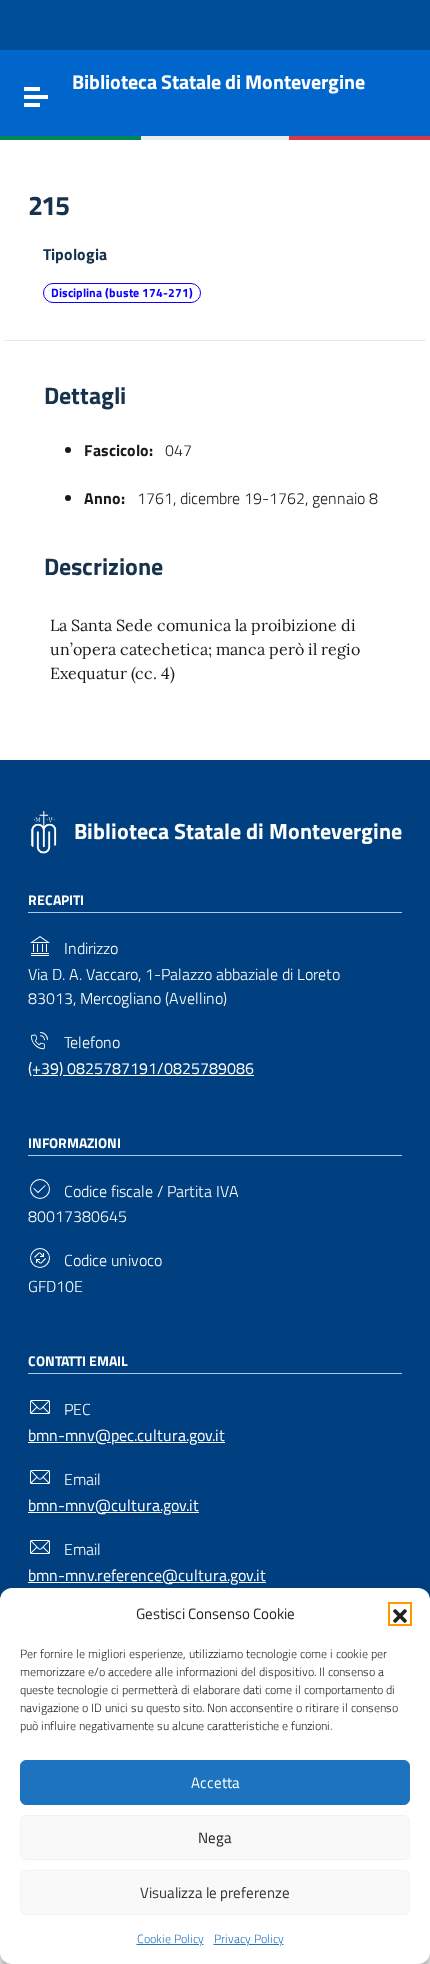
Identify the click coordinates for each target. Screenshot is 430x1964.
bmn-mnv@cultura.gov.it (113, 1505)
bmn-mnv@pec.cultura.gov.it (126, 1435)
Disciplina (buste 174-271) (122, 292)
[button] (400, 1614)
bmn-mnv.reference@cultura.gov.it (147, 1575)
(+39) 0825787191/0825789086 (141, 1068)
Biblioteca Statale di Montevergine (238, 831)
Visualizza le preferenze (215, 1892)
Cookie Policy (170, 1938)
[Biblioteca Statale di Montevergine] (43, 830)
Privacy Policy (249, 1938)
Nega (215, 1837)
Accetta (215, 1782)
